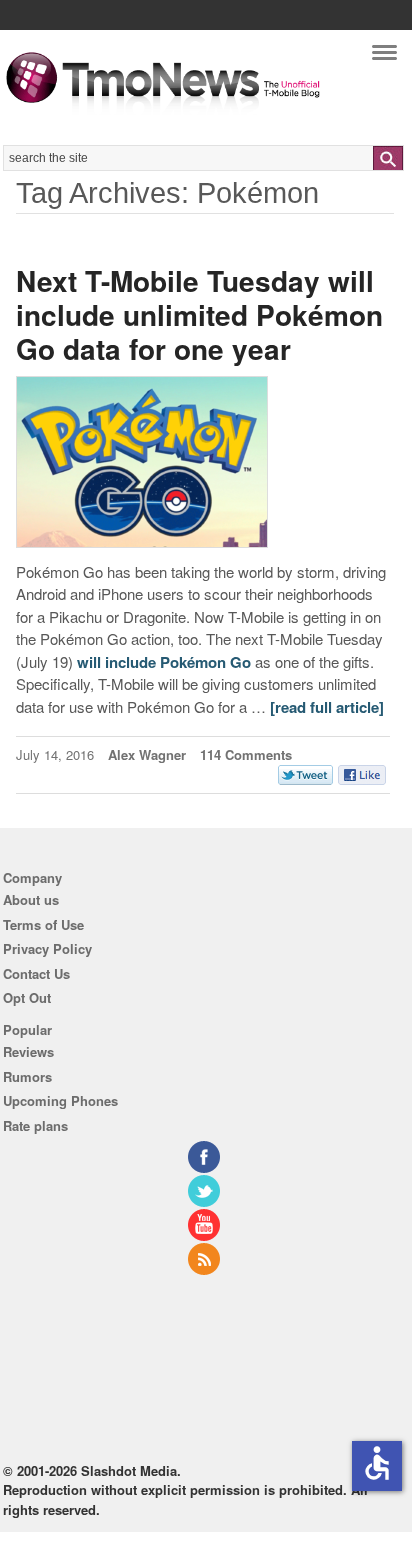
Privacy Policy (47, 948)
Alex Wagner (147, 754)
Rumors (27, 1076)
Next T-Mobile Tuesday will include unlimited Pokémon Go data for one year (199, 314)
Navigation (384, 57)
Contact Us (36, 973)
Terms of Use (43, 924)
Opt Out (27, 997)
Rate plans (35, 1125)
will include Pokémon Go (164, 662)
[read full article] (327, 707)
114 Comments (246, 754)
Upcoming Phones (60, 1100)
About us (31, 899)
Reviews (28, 1051)
